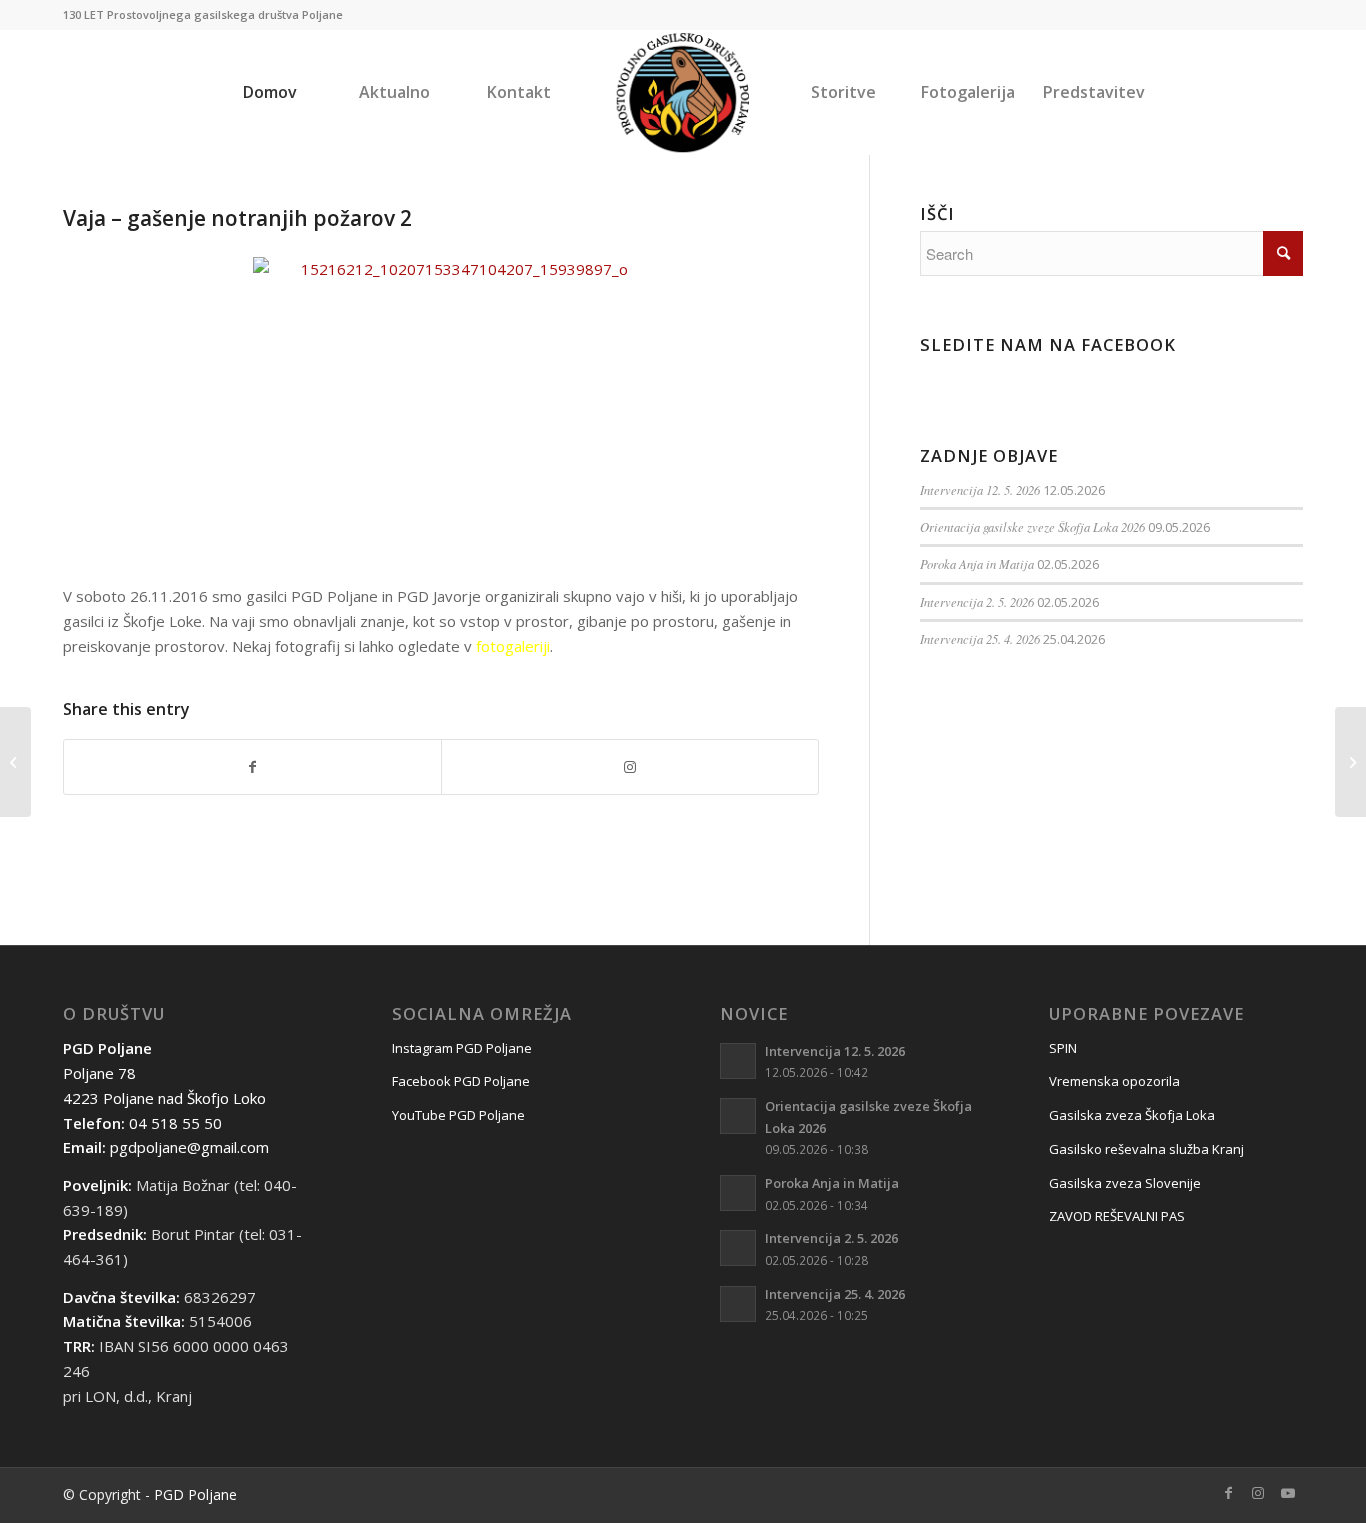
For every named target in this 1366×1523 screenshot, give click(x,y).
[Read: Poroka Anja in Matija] (738, 1193)
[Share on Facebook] (252, 767)
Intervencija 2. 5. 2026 (977, 601)
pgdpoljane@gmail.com (189, 1147)
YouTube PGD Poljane (458, 1115)
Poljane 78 (99, 1073)
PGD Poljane (195, 1494)
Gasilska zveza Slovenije (1125, 1183)
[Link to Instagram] (630, 767)
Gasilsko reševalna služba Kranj (1146, 1149)
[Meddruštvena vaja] (15, 762)
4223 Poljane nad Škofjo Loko (164, 1098)
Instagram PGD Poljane (462, 1048)
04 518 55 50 (175, 1123)
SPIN (1063, 1048)
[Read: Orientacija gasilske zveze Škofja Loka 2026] (738, 1116)
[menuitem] (270, 92)
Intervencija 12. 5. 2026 (980, 489)
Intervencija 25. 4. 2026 (980, 638)
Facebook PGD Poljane (461, 1081)
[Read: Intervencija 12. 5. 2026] (738, 1061)
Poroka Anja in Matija (977, 563)
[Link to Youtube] (1288, 1493)
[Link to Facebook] (1228, 1493)
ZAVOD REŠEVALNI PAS (1117, 1216)
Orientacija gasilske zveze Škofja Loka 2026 (1032, 526)
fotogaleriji (513, 646)
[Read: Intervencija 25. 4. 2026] (738, 1304)
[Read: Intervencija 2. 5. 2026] (738, 1248)
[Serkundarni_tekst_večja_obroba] (683, 92)
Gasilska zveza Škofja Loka (1132, 1115)
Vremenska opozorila (1114, 1081)
